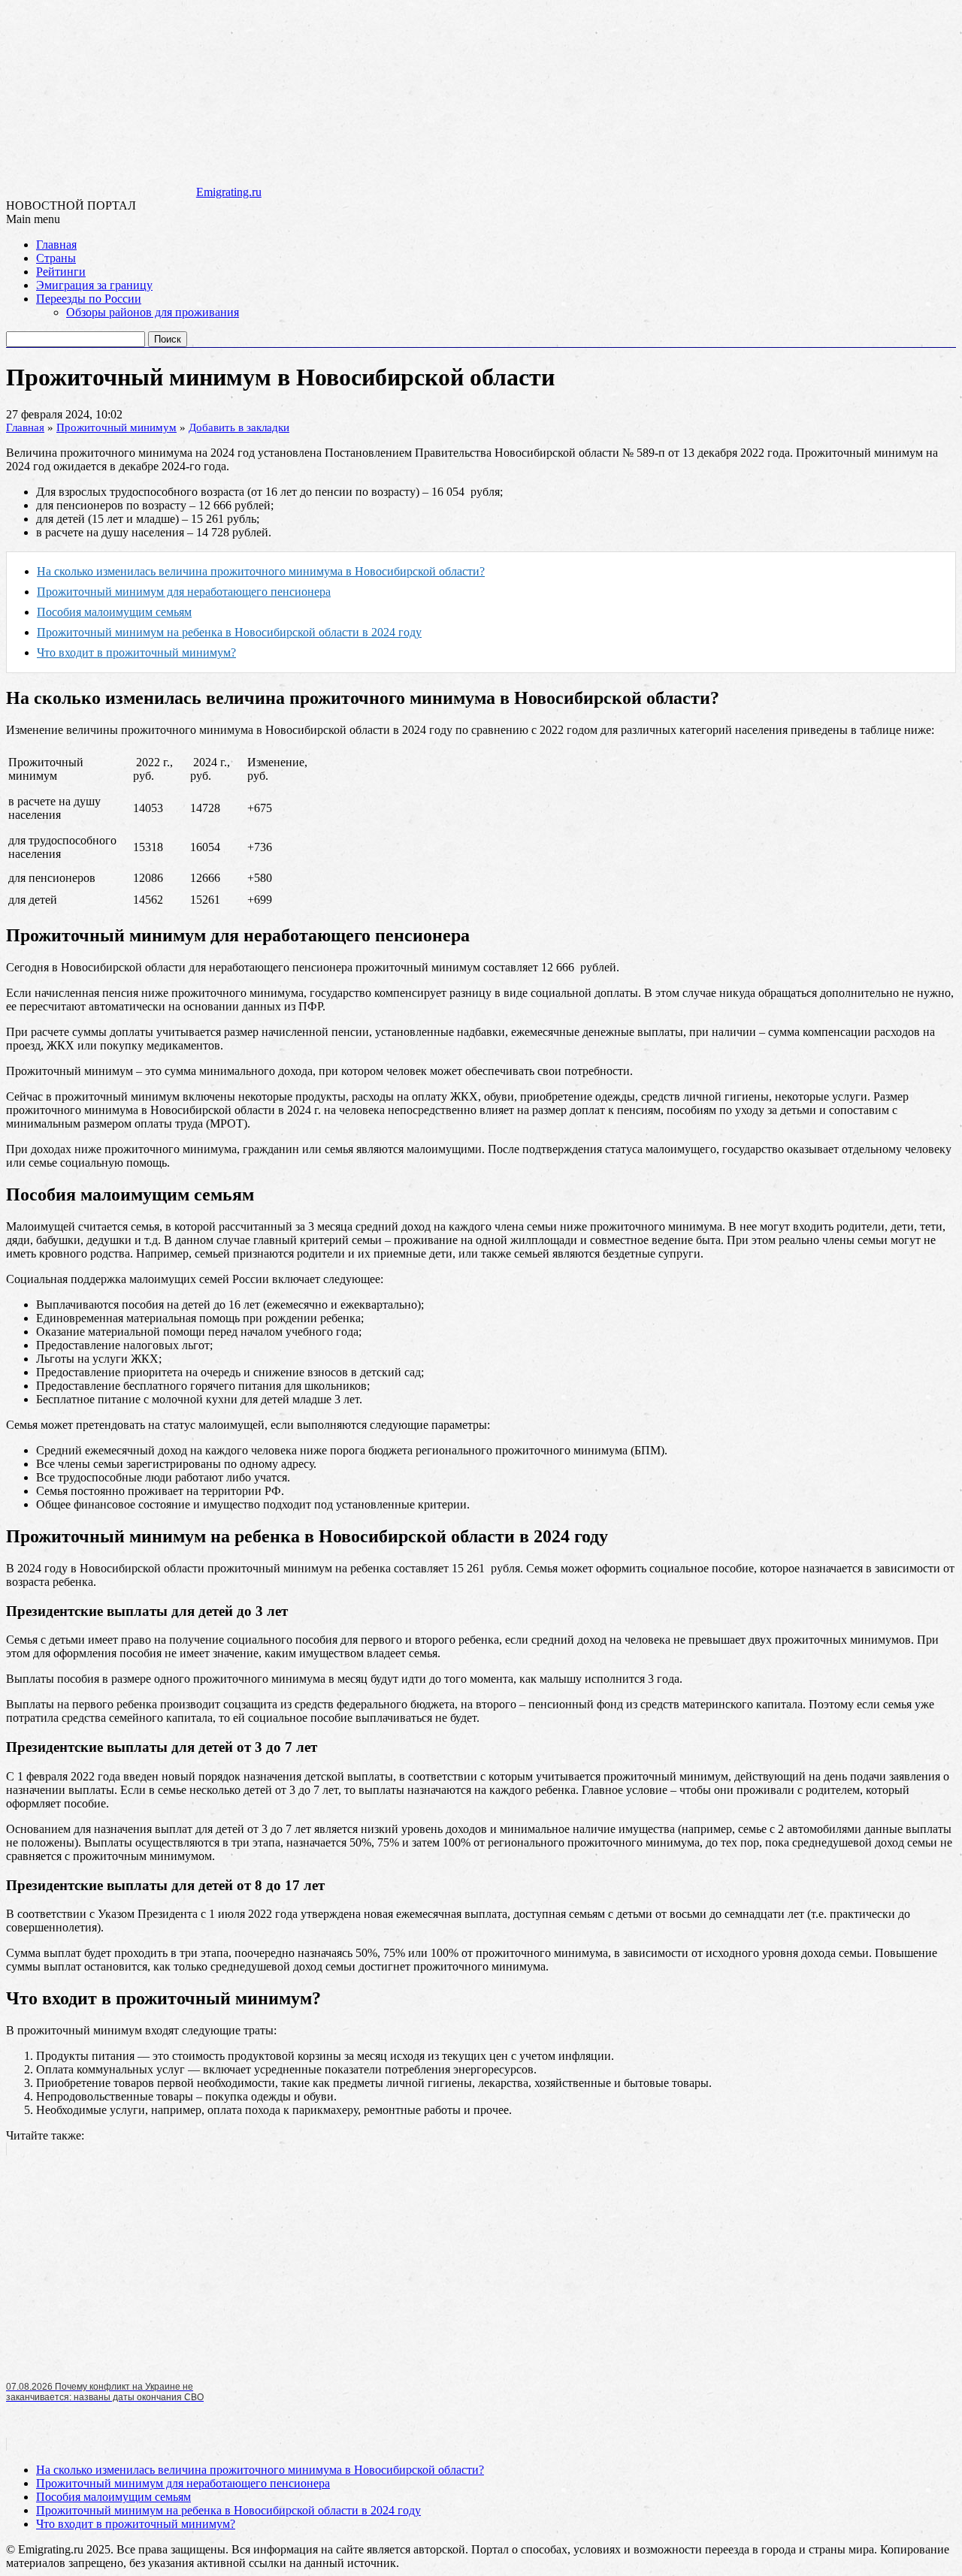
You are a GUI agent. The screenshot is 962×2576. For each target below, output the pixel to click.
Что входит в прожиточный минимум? (136, 652)
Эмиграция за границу (94, 285)
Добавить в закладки (239, 427)
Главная (56, 245)
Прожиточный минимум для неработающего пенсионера (184, 592)
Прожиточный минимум (116, 427)
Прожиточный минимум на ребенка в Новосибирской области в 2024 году (229, 632)
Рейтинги (61, 272)
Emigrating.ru (229, 192)
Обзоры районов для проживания (153, 312)
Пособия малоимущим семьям (114, 612)
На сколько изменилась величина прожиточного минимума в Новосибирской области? (261, 571)
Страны (56, 258)
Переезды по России (89, 299)
